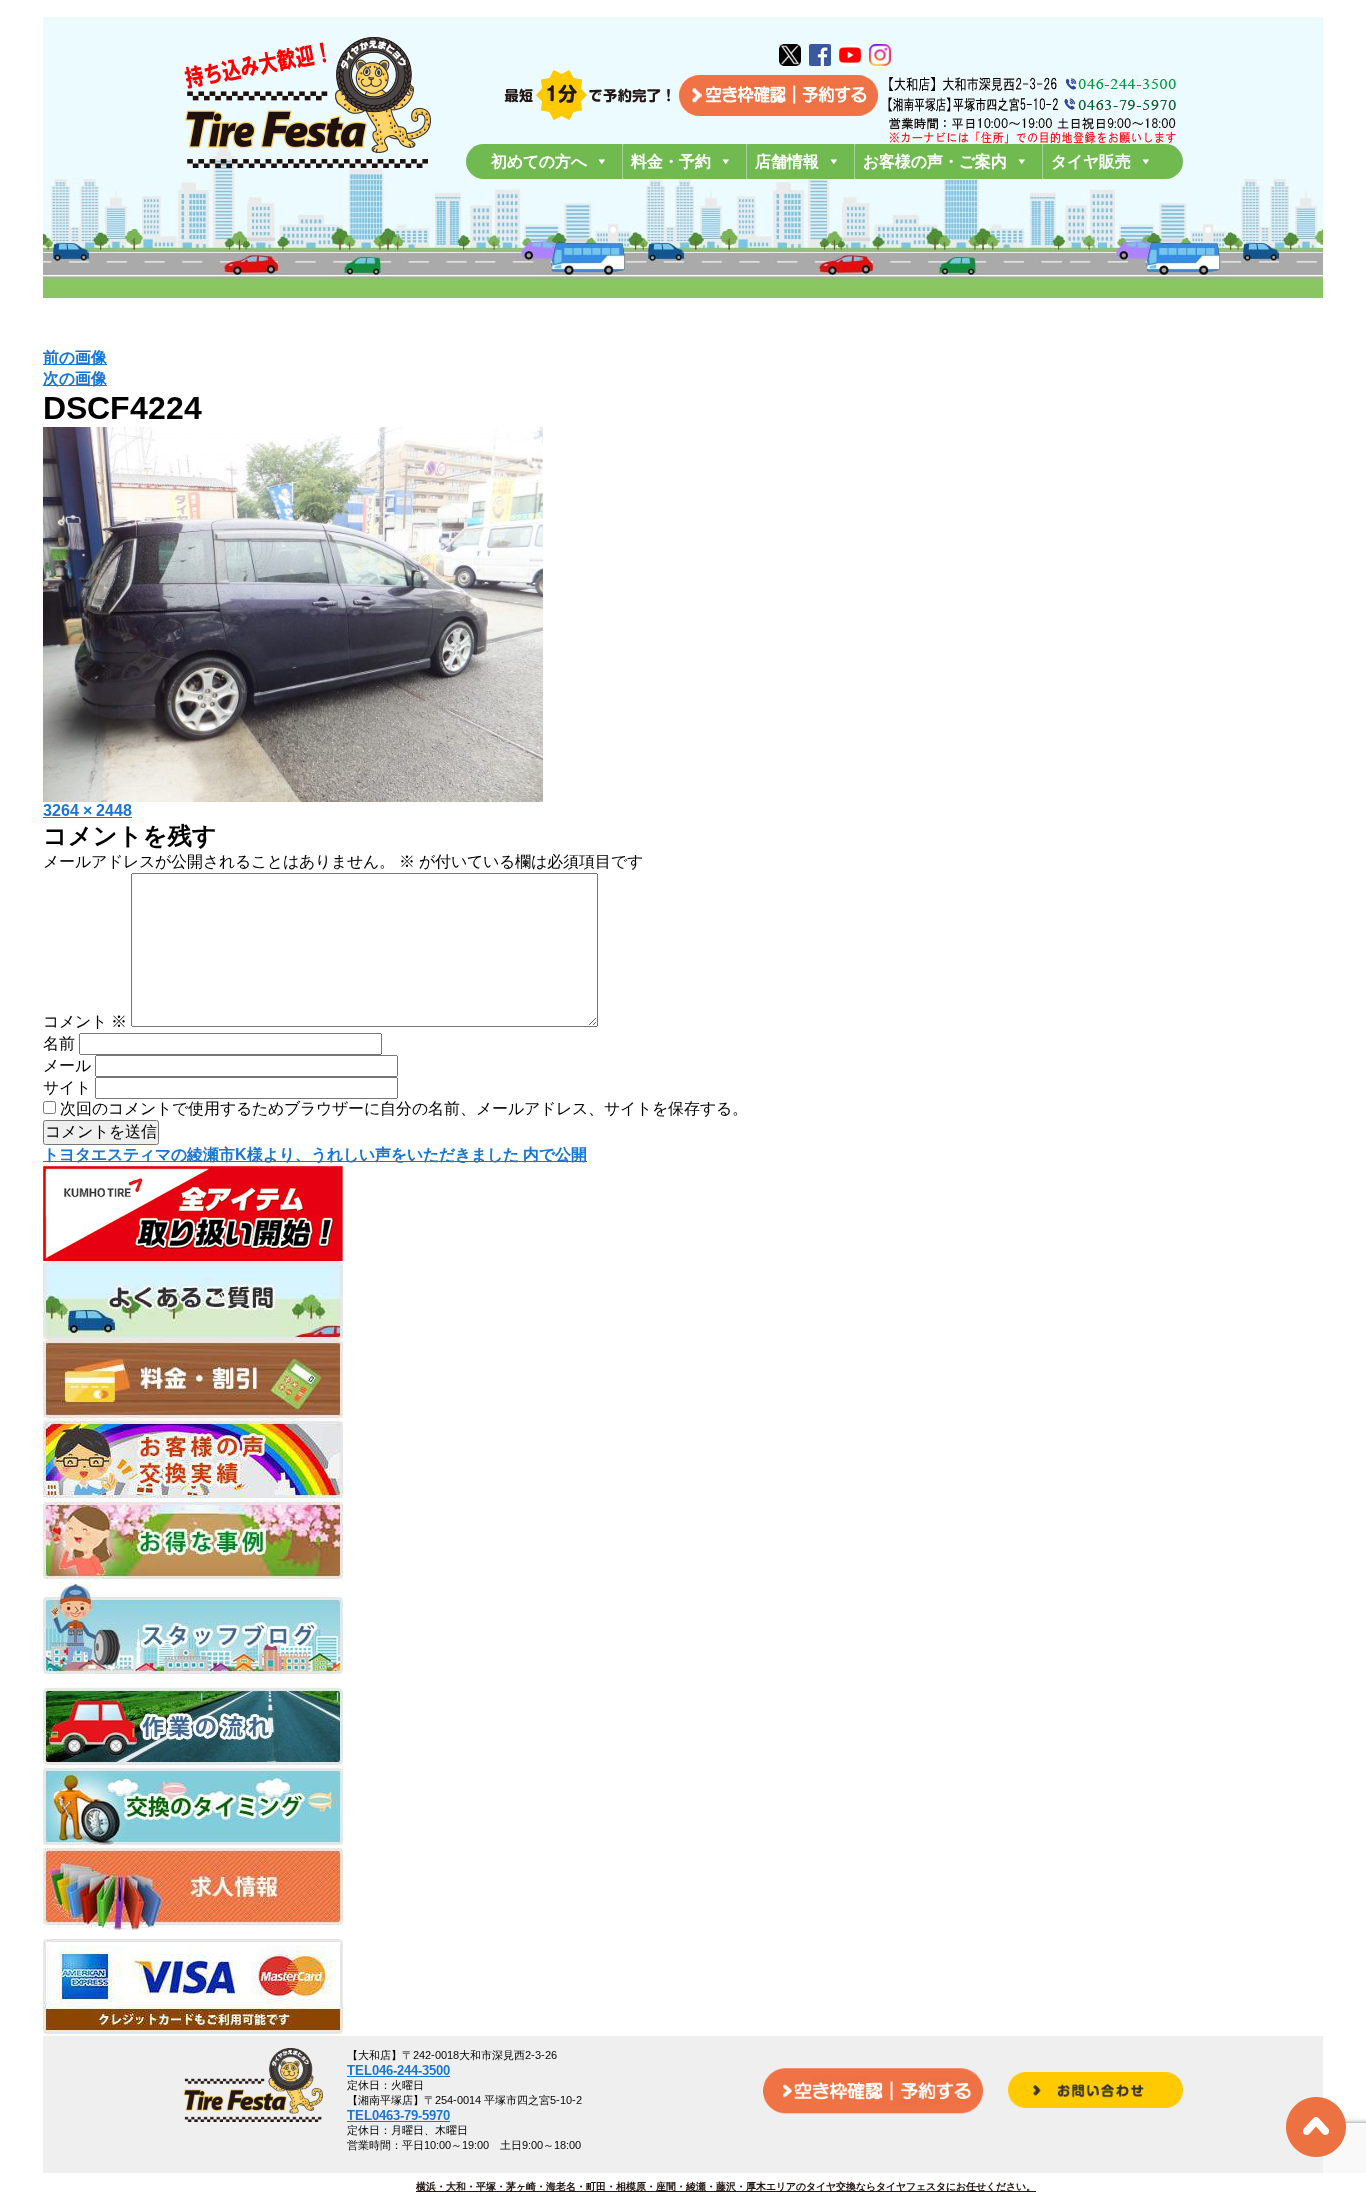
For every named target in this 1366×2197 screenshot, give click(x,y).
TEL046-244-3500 (398, 2070)
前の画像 (75, 357)
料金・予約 (671, 161)
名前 (59, 1043)
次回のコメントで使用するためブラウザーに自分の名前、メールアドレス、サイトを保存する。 (404, 1108)
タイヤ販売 (1091, 161)
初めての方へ (539, 161)
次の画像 (75, 378)
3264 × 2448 (87, 810)
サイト (67, 1087)
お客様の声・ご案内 (935, 161)
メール (67, 1065)
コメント (85, 1021)
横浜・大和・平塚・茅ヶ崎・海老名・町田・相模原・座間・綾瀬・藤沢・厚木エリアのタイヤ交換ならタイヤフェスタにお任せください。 (726, 2186)
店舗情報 (787, 161)
